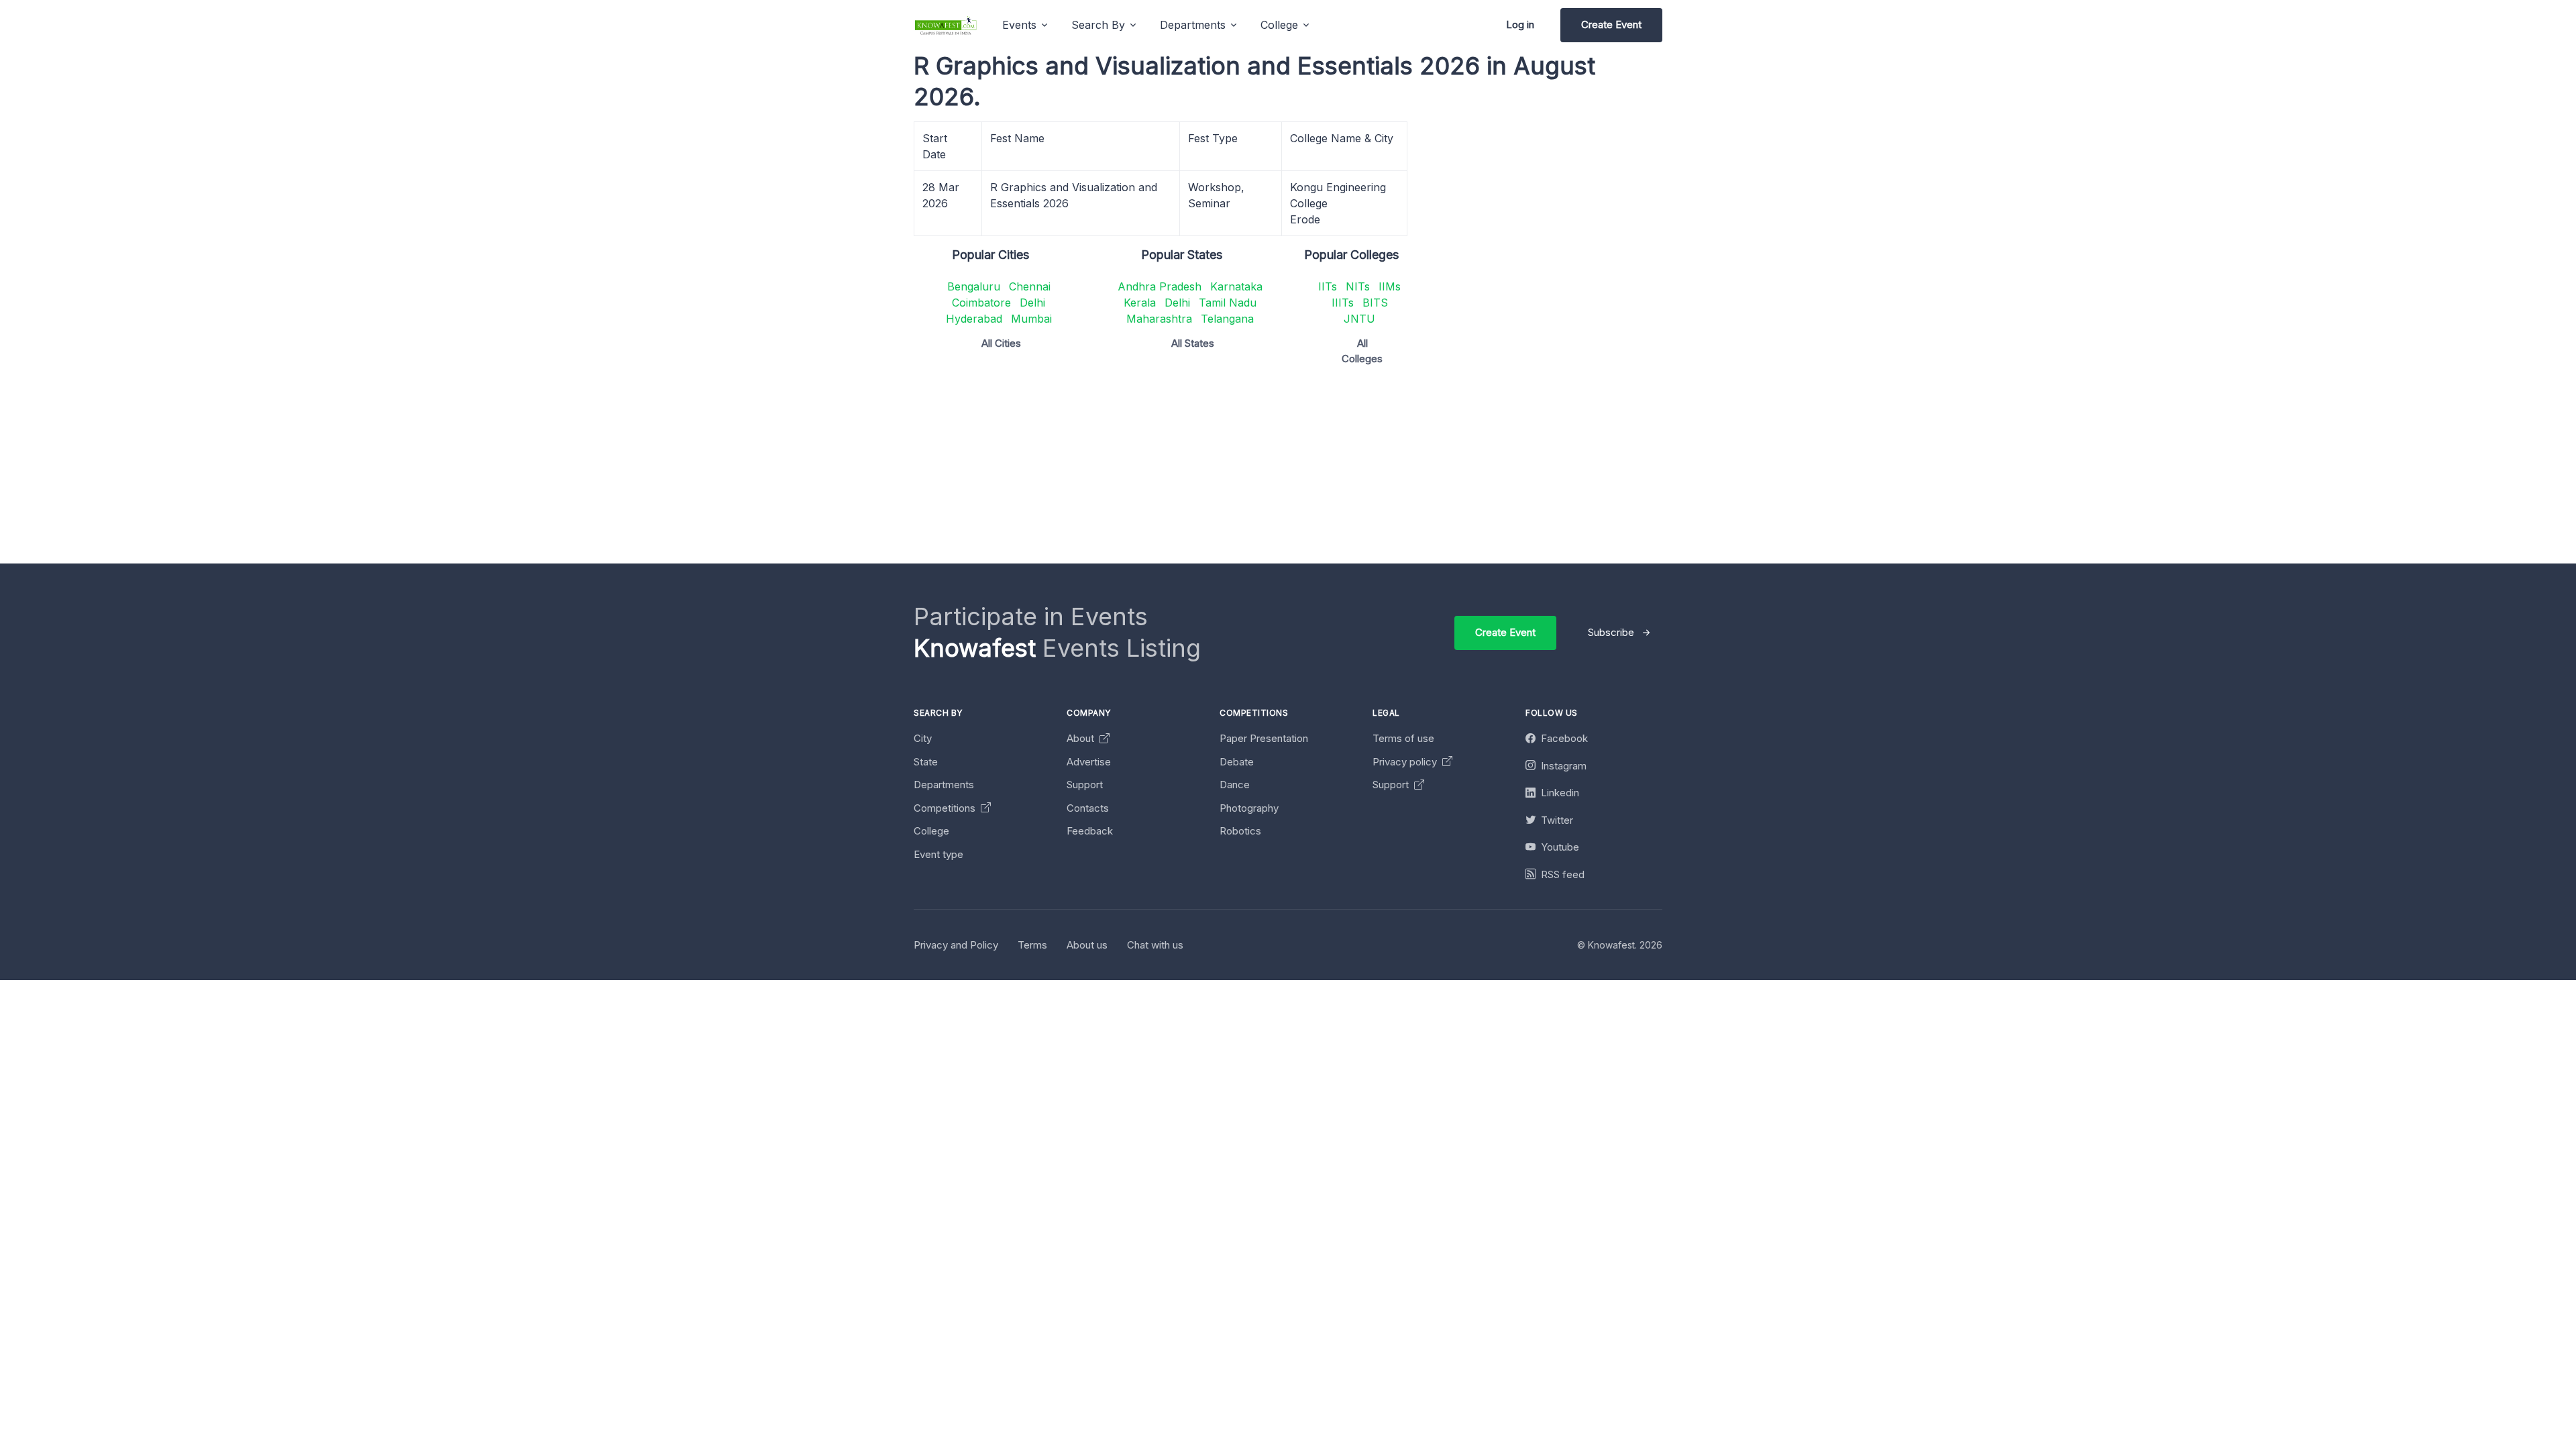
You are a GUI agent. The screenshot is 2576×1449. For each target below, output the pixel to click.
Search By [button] (1098, 25)
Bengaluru (974, 286)
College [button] (1279, 25)
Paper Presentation (1264, 738)
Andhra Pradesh (1160, 286)
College (931, 831)
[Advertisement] (1316, 470)
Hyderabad (974, 319)
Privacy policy (1406, 762)
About (1082, 738)
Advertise (1089, 762)
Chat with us (1155, 945)
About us (1087, 945)
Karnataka (1236, 286)
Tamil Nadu (1228, 303)
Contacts (1088, 808)
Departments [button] (1193, 25)
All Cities (1001, 343)
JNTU (1359, 319)
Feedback (1090, 831)
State (926, 762)
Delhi (1032, 303)
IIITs (1343, 303)
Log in (1520, 24)
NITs (1358, 286)
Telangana (1227, 319)
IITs (1328, 286)
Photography (1249, 808)
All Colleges (1362, 351)
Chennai (1030, 286)
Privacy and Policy (956, 945)
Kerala (1140, 303)
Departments (944, 785)
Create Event (1611, 24)
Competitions (946, 808)
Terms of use (1403, 738)
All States (1193, 343)
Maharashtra (1159, 319)
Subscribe (1611, 632)
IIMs (1390, 286)
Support (1085, 785)
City (923, 738)
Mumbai (1031, 319)
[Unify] (946, 25)
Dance (1235, 785)
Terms (1032, 945)
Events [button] (1019, 25)
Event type (938, 854)
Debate (1237, 762)
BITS (1375, 303)
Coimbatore (981, 303)
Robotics (1240, 831)
